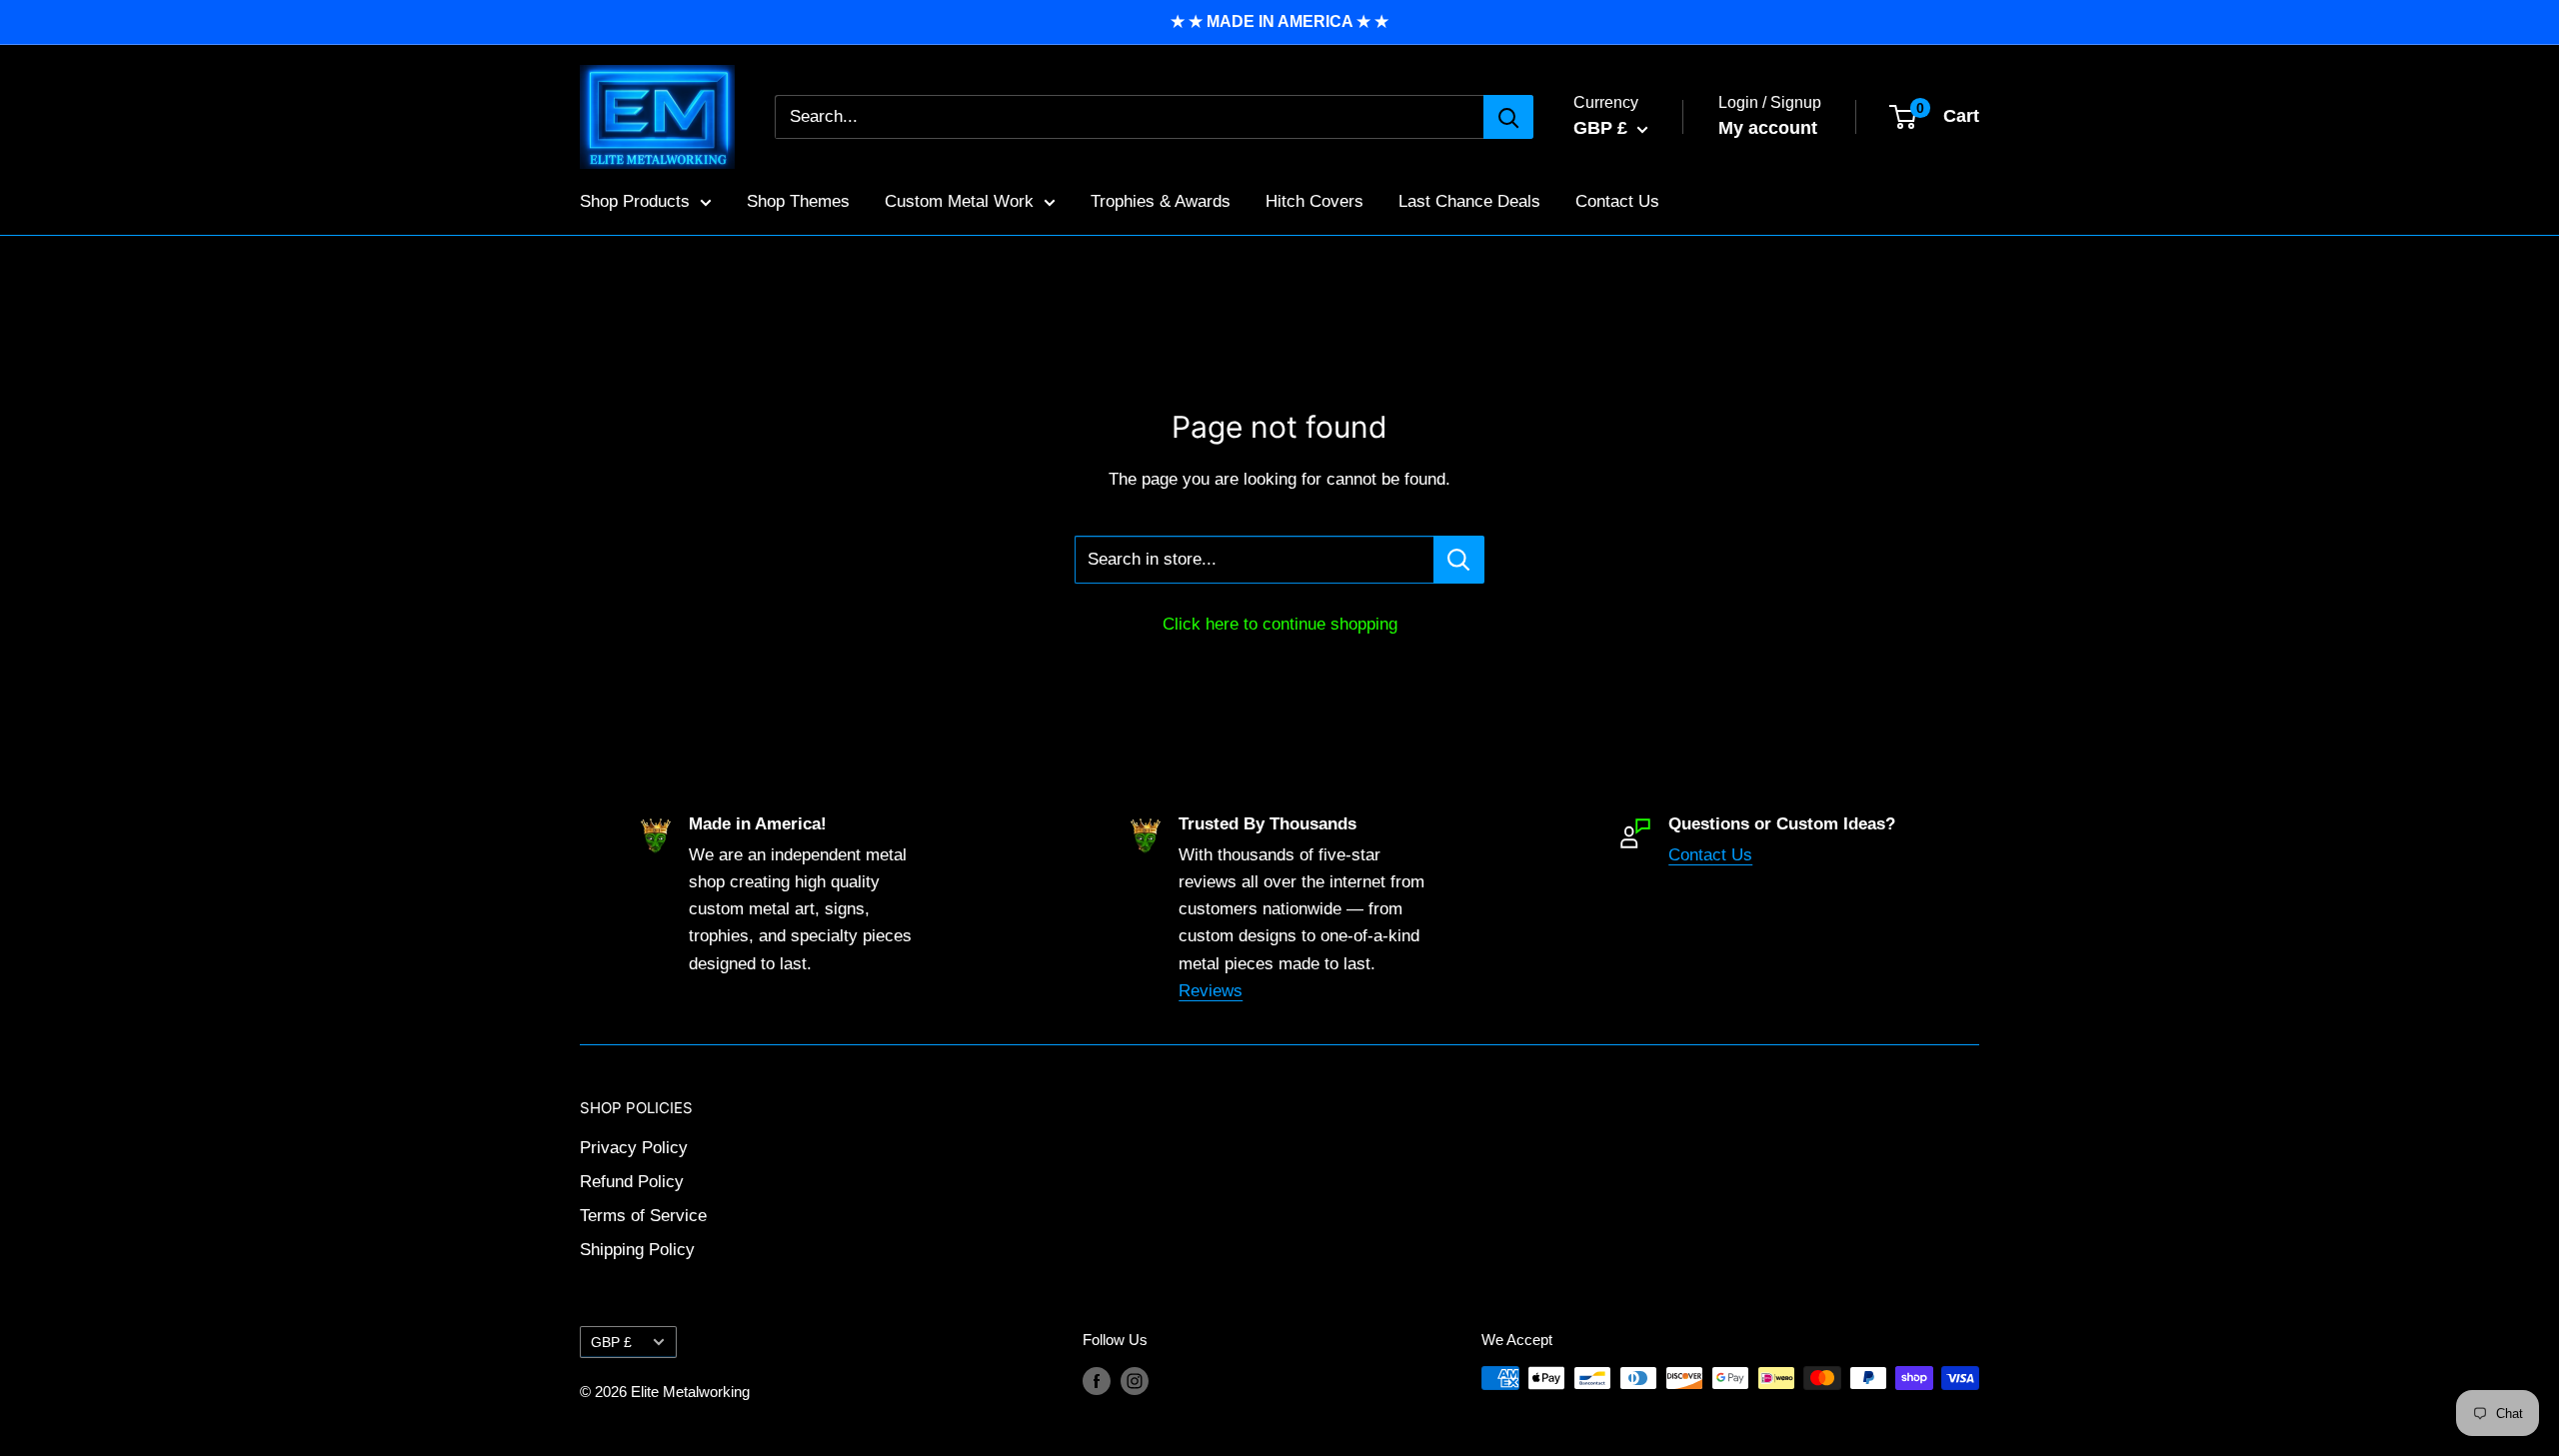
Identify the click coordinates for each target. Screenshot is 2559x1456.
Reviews (1211, 991)
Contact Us (1617, 201)
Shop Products (635, 201)
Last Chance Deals (1469, 201)
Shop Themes (798, 201)
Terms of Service (643, 1216)
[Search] (1508, 117)
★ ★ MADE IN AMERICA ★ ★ (1279, 21)
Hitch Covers (1314, 201)
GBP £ (611, 1342)
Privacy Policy (634, 1148)
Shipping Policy (637, 1250)
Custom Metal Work (959, 201)
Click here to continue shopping (1280, 624)
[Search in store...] (1459, 560)
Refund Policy (632, 1182)
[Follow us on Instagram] (1135, 1381)
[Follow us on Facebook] (1097, 1381)
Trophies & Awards (1161, 201)
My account (1768, 128)
